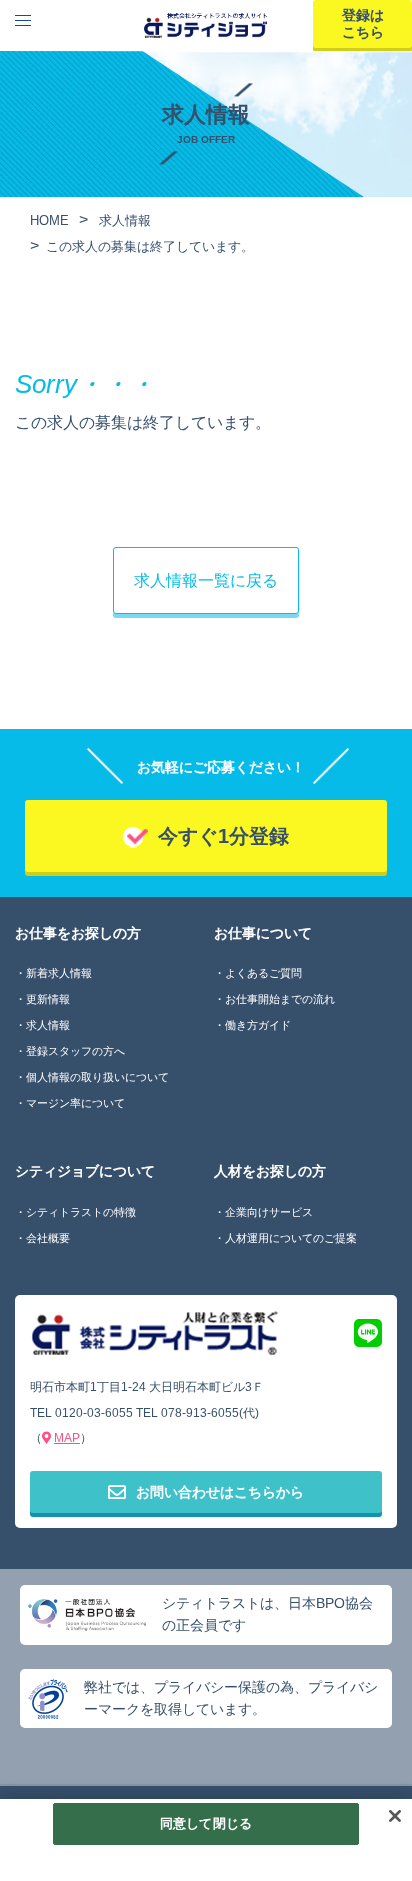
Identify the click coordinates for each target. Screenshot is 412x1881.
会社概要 (48, 1238)
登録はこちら (363, 23)
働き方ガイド (258, 1025)
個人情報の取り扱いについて (97, 1077)
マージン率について (75, 1103)
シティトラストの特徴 (81, 1212)
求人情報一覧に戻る (206, 580)
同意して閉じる (206, 1823)
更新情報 (48, 999)
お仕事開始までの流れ (280, 999)
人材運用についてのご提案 (291, 1238)
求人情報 (48, 1025)
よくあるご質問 (263, 973)
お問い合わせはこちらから (220, 1492)
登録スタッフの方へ (75, 1051)
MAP (67, 1438)
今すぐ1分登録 (223, 836)
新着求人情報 (59, 973)
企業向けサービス (269, 1212)
